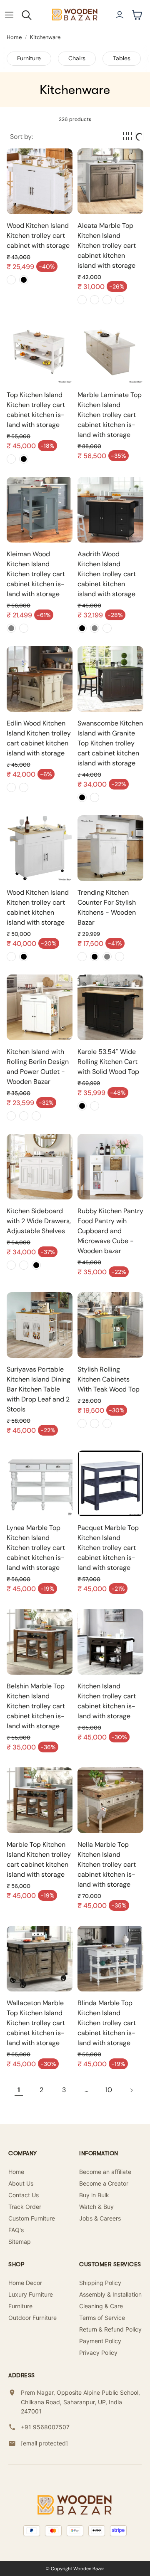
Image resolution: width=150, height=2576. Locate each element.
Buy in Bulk (94, 2195)
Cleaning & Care (101, 2306)
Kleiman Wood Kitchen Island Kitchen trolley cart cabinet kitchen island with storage (36, 574)
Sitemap (20, 2242)
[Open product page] (40, 181)
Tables (122, 58)
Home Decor (25, 2283)
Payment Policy (100, 2341)
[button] (9, 15)
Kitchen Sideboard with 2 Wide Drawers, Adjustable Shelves (39, 1221)
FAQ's (16, 2230)
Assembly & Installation (110, 2294)
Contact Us (24, 2195)
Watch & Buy (96, 2207)
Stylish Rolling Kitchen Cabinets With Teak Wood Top (109, 1379)
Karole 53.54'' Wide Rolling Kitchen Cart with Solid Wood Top (108, 1062)
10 (109, 2090)
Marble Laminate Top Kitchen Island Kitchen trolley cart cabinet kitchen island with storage (110, 415)
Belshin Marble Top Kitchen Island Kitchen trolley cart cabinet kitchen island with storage (36, 1706)
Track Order (25, 2207)
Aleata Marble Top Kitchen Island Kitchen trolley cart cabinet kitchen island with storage (107, 246)
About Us (21, 2183)
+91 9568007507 (45, 2427)
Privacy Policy (98, 2353)
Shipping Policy (100, 2283)
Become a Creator (104, 2183)
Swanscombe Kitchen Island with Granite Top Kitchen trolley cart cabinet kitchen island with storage (110, 743)
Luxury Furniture (31, 2294)
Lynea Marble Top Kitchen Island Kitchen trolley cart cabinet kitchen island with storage (36, 1548)
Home (14, 37)
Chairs (77, 58)
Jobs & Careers (100, 2218)
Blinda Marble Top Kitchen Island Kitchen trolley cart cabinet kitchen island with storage (107, 2023)
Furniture (29, 58)
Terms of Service (102, 2318)
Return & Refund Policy (110, 2329)
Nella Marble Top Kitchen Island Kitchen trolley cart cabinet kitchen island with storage (107, 1864)
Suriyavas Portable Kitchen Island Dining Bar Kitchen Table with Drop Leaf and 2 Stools (39, 1389)
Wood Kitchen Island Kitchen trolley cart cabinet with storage (38, 236)
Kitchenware (45, 37)
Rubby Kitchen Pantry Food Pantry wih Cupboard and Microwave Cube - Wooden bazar (110, 1231)
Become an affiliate (105, 2172)
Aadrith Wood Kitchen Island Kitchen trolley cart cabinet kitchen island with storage (107, 574)
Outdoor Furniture (32, 2318)
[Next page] (131, 2090)
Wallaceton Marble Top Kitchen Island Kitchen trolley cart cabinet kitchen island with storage (36, 2023)
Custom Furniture (32, 2218)
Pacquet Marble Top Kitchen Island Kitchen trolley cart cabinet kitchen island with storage (108, 1548)
